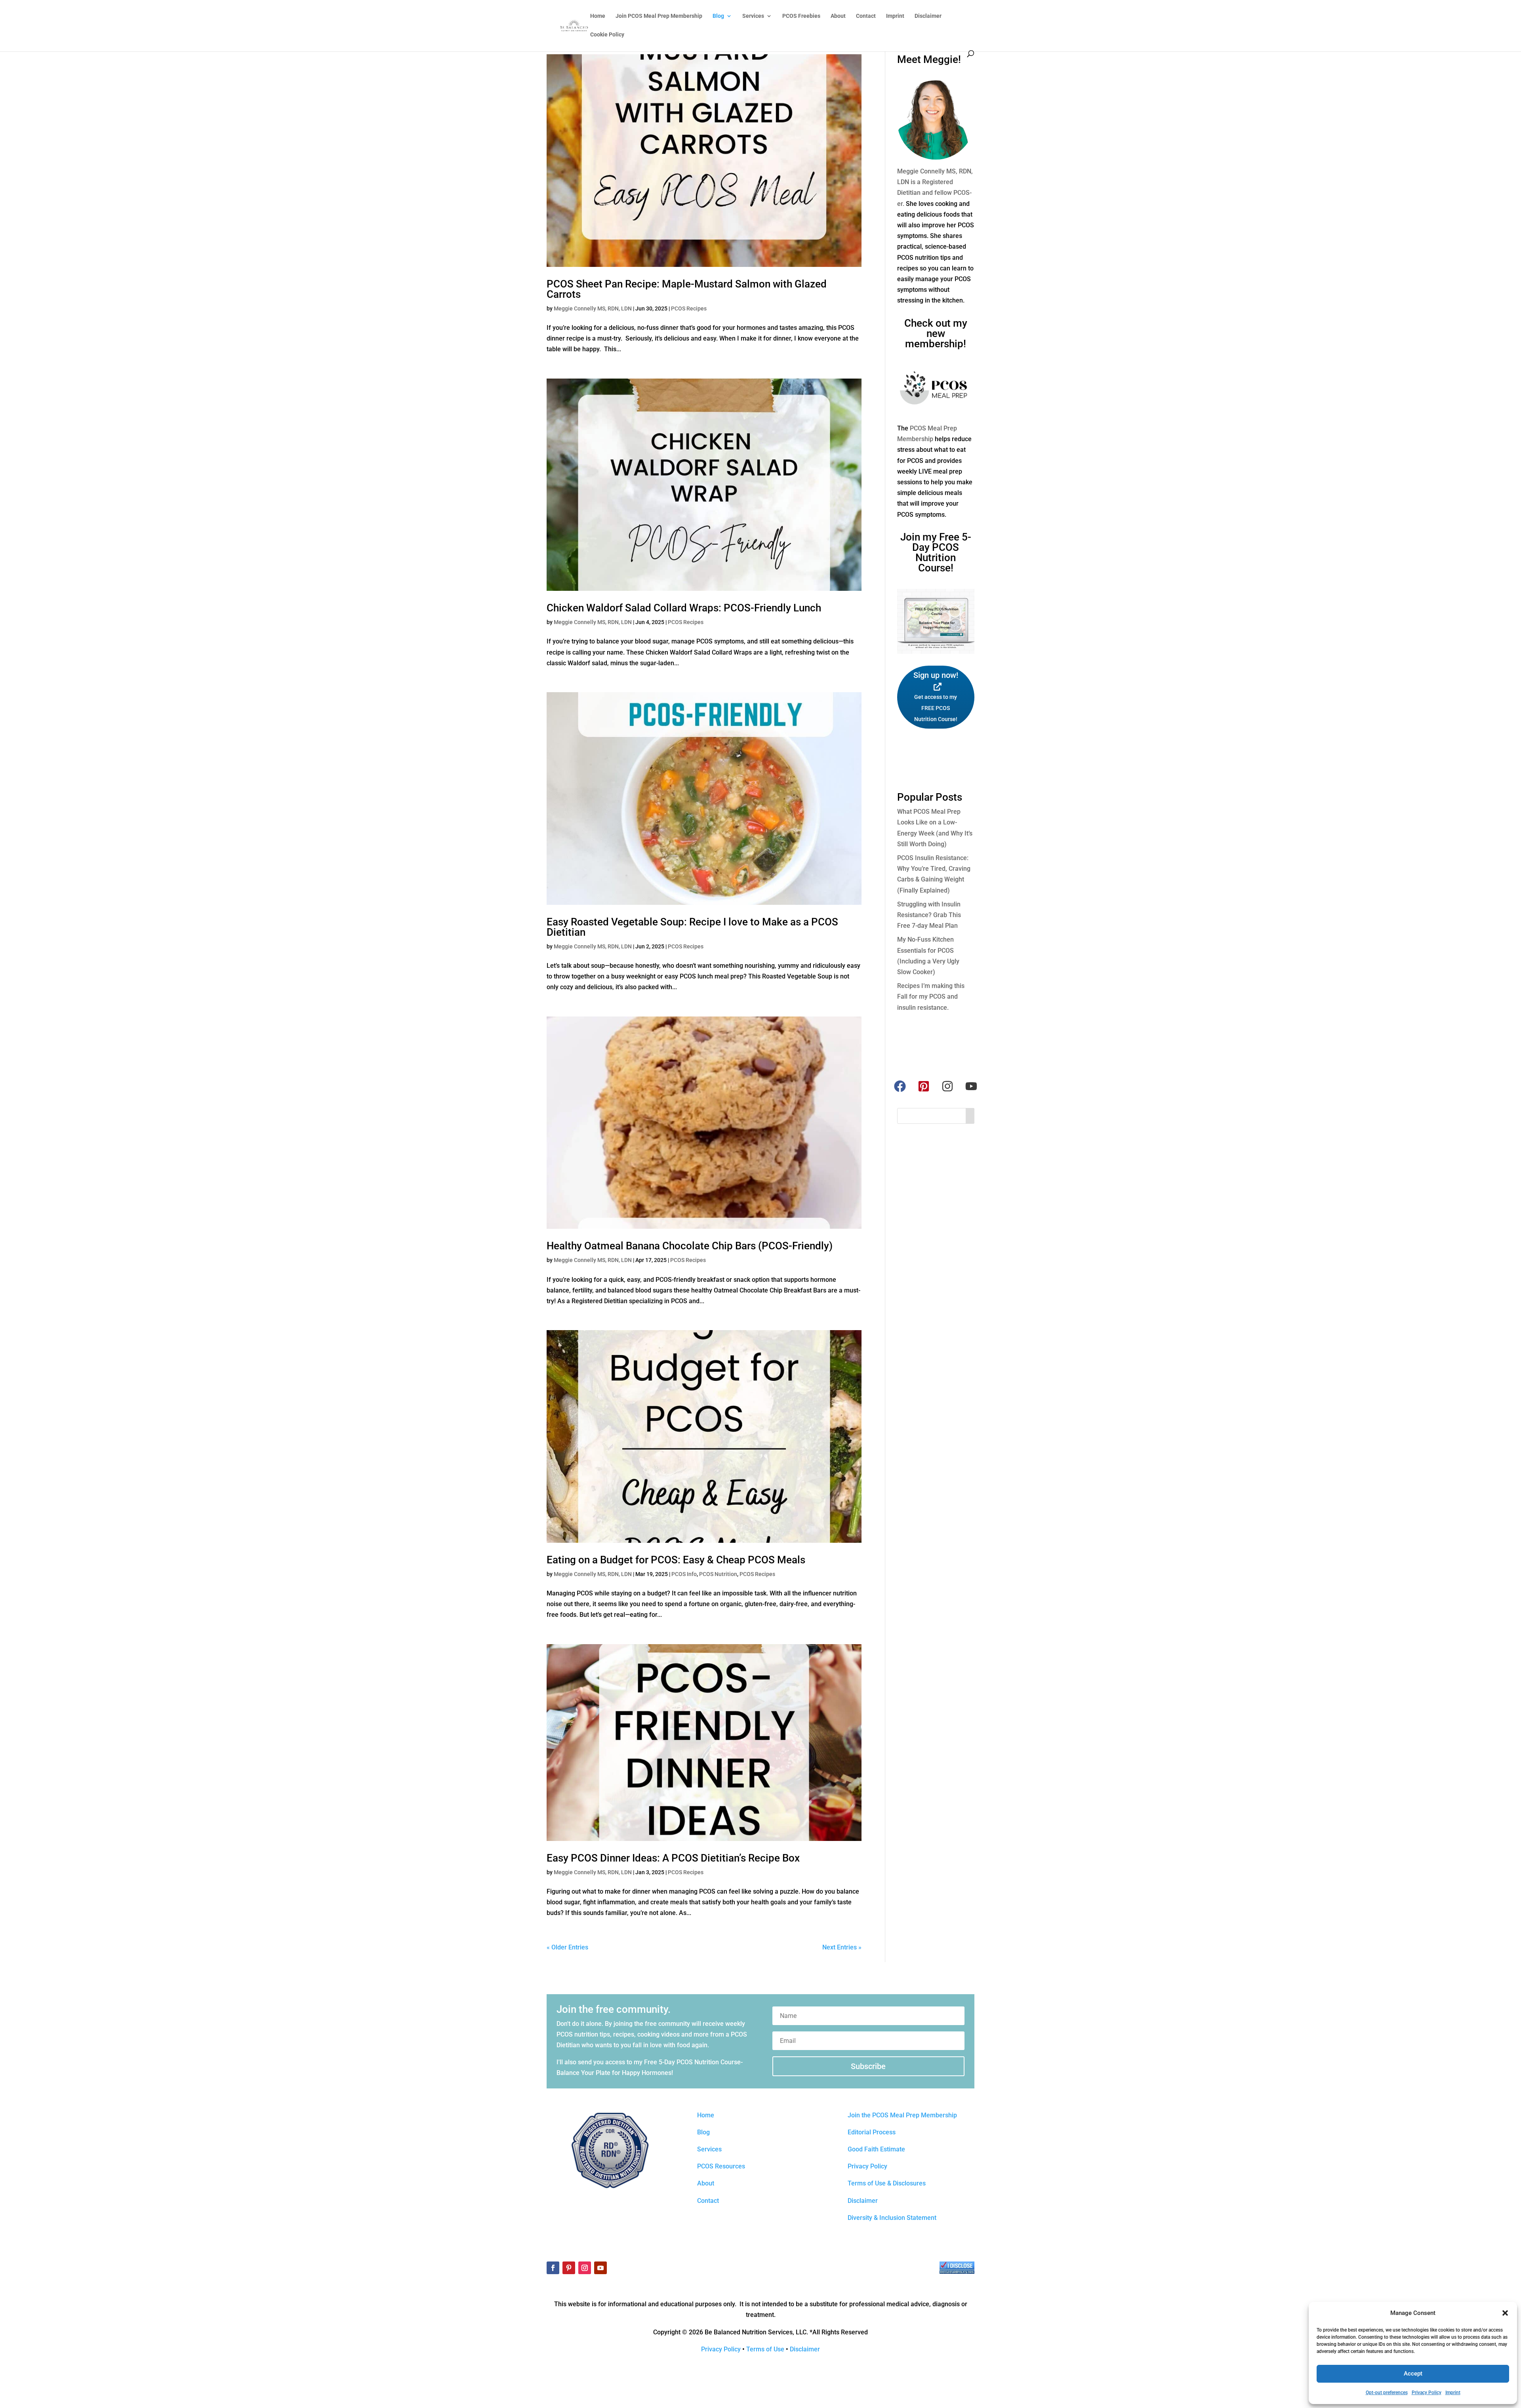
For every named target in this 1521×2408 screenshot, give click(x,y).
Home (598, 16)
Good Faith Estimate (876, 2149)
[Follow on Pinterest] (569, 2268)
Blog (718, 16)
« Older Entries (567, 1947)
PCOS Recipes (689, 308)
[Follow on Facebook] (553, 2268)
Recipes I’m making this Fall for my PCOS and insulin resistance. (931, 997)
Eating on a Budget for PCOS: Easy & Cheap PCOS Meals (676, 1560)
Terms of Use (765, 2349)
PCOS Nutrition (718, 1574)
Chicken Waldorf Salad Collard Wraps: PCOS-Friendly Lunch (684, 608)
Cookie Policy (607, 35)
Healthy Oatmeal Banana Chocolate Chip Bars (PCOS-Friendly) (690, 1246)
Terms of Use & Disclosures (887, 2183)
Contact (866, 16)
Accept (1413, 2374)
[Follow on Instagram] (585, 2268)
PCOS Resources (721, 2166)
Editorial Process (872, 2132)
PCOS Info (684, 1574)
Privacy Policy (1427, 2393)
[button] (1505, 2313)
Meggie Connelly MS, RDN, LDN (593, 308)
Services (753, 16)
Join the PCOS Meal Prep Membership (902, 2115)
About (838, 16)
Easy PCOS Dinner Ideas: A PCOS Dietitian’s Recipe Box (673, 1858)
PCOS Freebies (801, 16)
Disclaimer (928, 16)
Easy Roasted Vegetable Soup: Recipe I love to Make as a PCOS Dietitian (692, 927)
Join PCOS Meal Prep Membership (659, 16)
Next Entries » (842, 1947)
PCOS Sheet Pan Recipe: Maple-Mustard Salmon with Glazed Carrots (687, 289)
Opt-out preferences (1387, 2393)
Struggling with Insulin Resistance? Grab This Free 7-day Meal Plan (929, 915)
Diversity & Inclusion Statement (892, 2218)
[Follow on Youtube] (600, 2268)
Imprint (1453, 2393)
